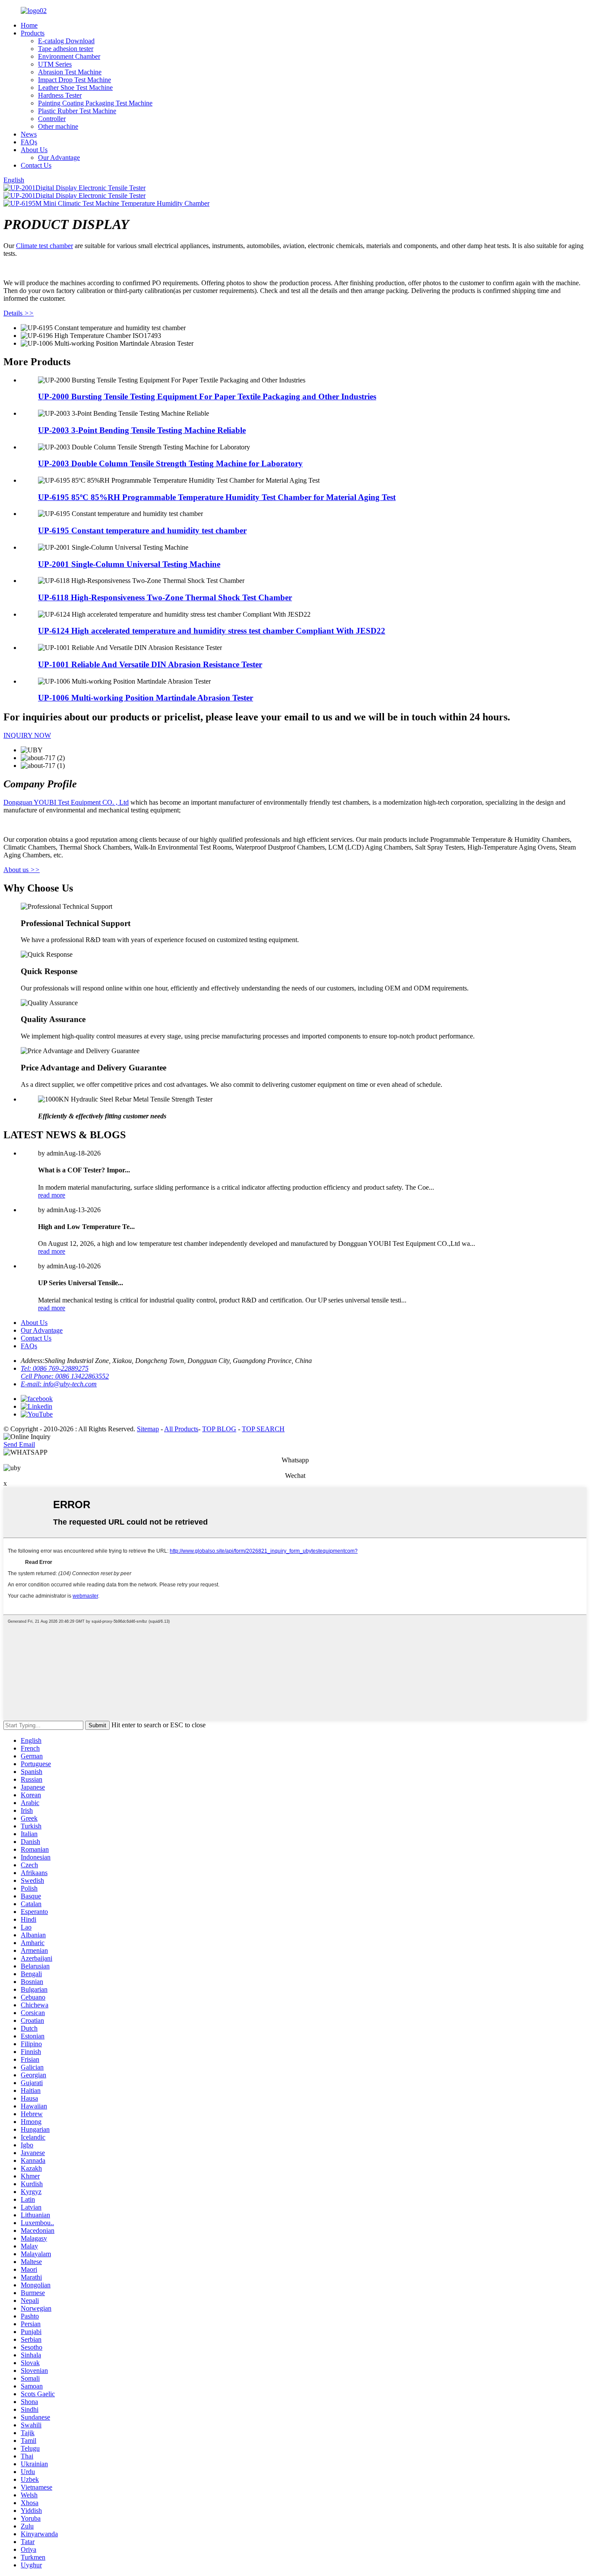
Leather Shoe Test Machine (75, 88)
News (29, 134)
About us (22, 870)
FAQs (29, 142)
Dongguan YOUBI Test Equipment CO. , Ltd (66, 802)
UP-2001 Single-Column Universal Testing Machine (129, 564)
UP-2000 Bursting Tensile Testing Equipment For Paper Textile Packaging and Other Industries (207, 396)
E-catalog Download (66, 41)
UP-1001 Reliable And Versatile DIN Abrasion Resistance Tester (150, 664)
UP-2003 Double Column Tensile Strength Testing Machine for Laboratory (170, 463)
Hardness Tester (60, 95)
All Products (181, 1429)
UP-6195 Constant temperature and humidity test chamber (142, 530)
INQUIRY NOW (27, 735)
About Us (34, 150)
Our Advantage (59, 158)
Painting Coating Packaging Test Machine (95, 103)
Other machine (58, 126)
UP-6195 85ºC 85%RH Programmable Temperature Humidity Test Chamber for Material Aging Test (217, 497)
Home (29, 25)
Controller (52, 119)
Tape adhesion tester (66, 49)
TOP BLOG (219, 1429)
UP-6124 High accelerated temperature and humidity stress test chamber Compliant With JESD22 (212, 631)
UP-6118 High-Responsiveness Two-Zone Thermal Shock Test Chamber (165, 597)
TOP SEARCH (263, 1429)
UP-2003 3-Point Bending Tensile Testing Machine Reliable (142, 430)
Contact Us (36, 165)
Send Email (19, 1444)
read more (52, 1195)
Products (33, 33)
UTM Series (55, 64)
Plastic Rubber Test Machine (77, 111)
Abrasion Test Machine (70, 72)
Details (19, 313)
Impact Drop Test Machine (75, 80)
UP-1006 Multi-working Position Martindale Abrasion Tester (146, 698)
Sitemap (148, 1429)
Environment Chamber (69, 56)
